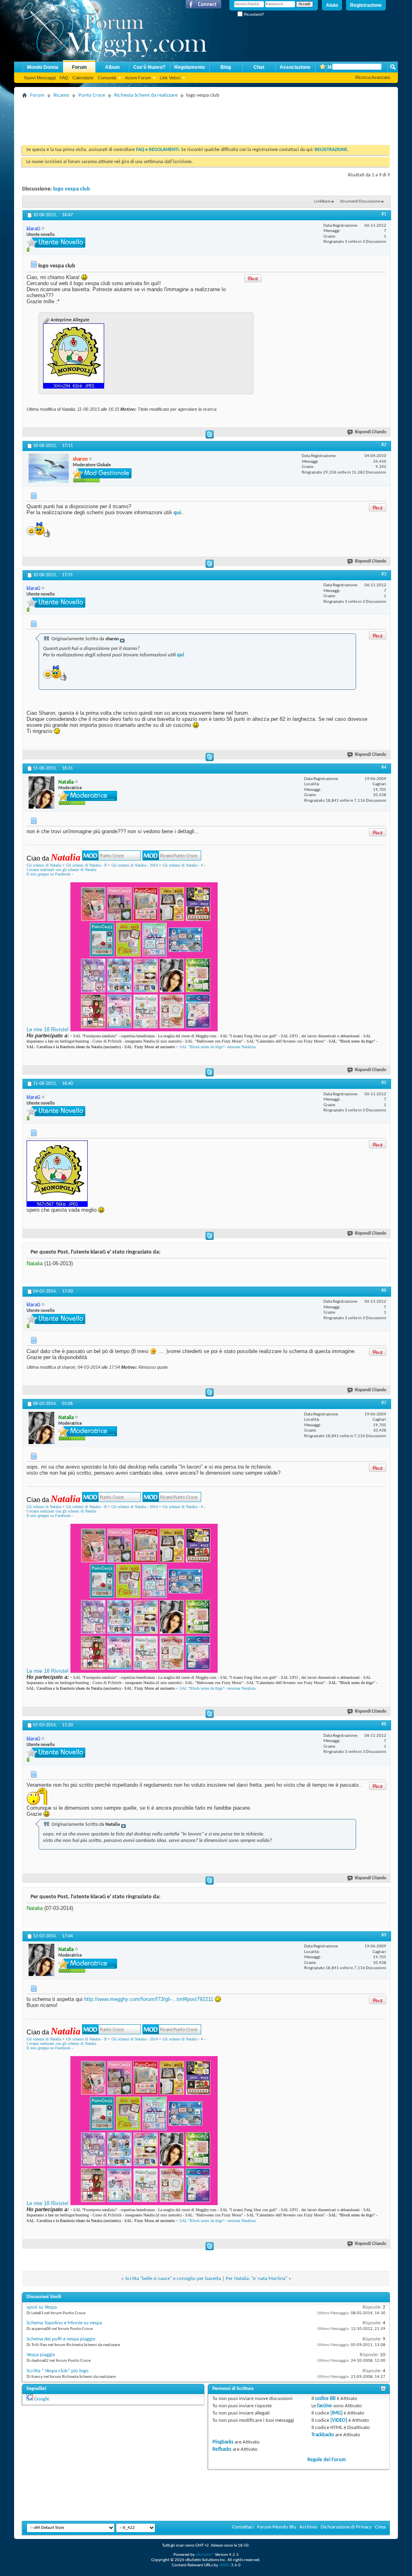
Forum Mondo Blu (277, 2527)
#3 (384, 574)
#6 (384, 1291)
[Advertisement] (169, 119)
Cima (380, 2527)
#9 (384, 1935)
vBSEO (225, 2565)
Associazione (295, 67)
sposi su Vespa (42, 2307)
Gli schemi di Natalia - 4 (183, 865)
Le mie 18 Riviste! (48, 1029)
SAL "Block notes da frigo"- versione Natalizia (217, 1047)
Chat (259, 67)
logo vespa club (72, 189)
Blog (226, 67)
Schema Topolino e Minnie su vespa (64, 2323)
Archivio (308, 2527)
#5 (384, 1083)
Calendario (83, 78)
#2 (384, 445)
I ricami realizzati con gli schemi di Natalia (61, 870)
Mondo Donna (43, 67)
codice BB (325, 2399)
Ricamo (61, 95)
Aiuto (332, 5)
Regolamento (190, 67)
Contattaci (243, 2527)
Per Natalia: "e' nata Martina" (256, 2279)
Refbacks (222, 2449)
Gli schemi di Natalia (44, 865)
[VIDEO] (339, 2420)
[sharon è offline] (49, 468)
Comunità (107, 78)
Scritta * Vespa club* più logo (58, 2371)
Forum (79, 67)
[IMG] (336, 2413)
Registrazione (366, 5)
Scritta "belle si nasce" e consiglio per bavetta (173, 2279)
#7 (384, 1403)
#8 (384, 1724)
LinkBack (322, 202)
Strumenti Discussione (360, 202)
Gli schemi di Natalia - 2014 (135, 865)
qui (177, 512)
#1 (384, 214)
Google (42, 2399)
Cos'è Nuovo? (149, 67)
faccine (324, 2406)
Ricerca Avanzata (373, 77)
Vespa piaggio (41, 2355)
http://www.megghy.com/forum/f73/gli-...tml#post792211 (149, 1999)
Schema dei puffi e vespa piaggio (61, 2339)
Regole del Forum (327, 2460)
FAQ (64, 78)
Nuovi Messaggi (40, 78)
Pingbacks (223, 2442)
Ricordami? (253, 14)
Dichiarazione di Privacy (346, 2527)
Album (112, 67)
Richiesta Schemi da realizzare (146, 95)
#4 (384, 768)
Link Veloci (170, 78)
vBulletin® (205, 2555)
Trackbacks (323, 2435)
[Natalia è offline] (41, 792)
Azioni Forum (138, 78)
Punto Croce (92, 95)
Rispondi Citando (371, 432)
